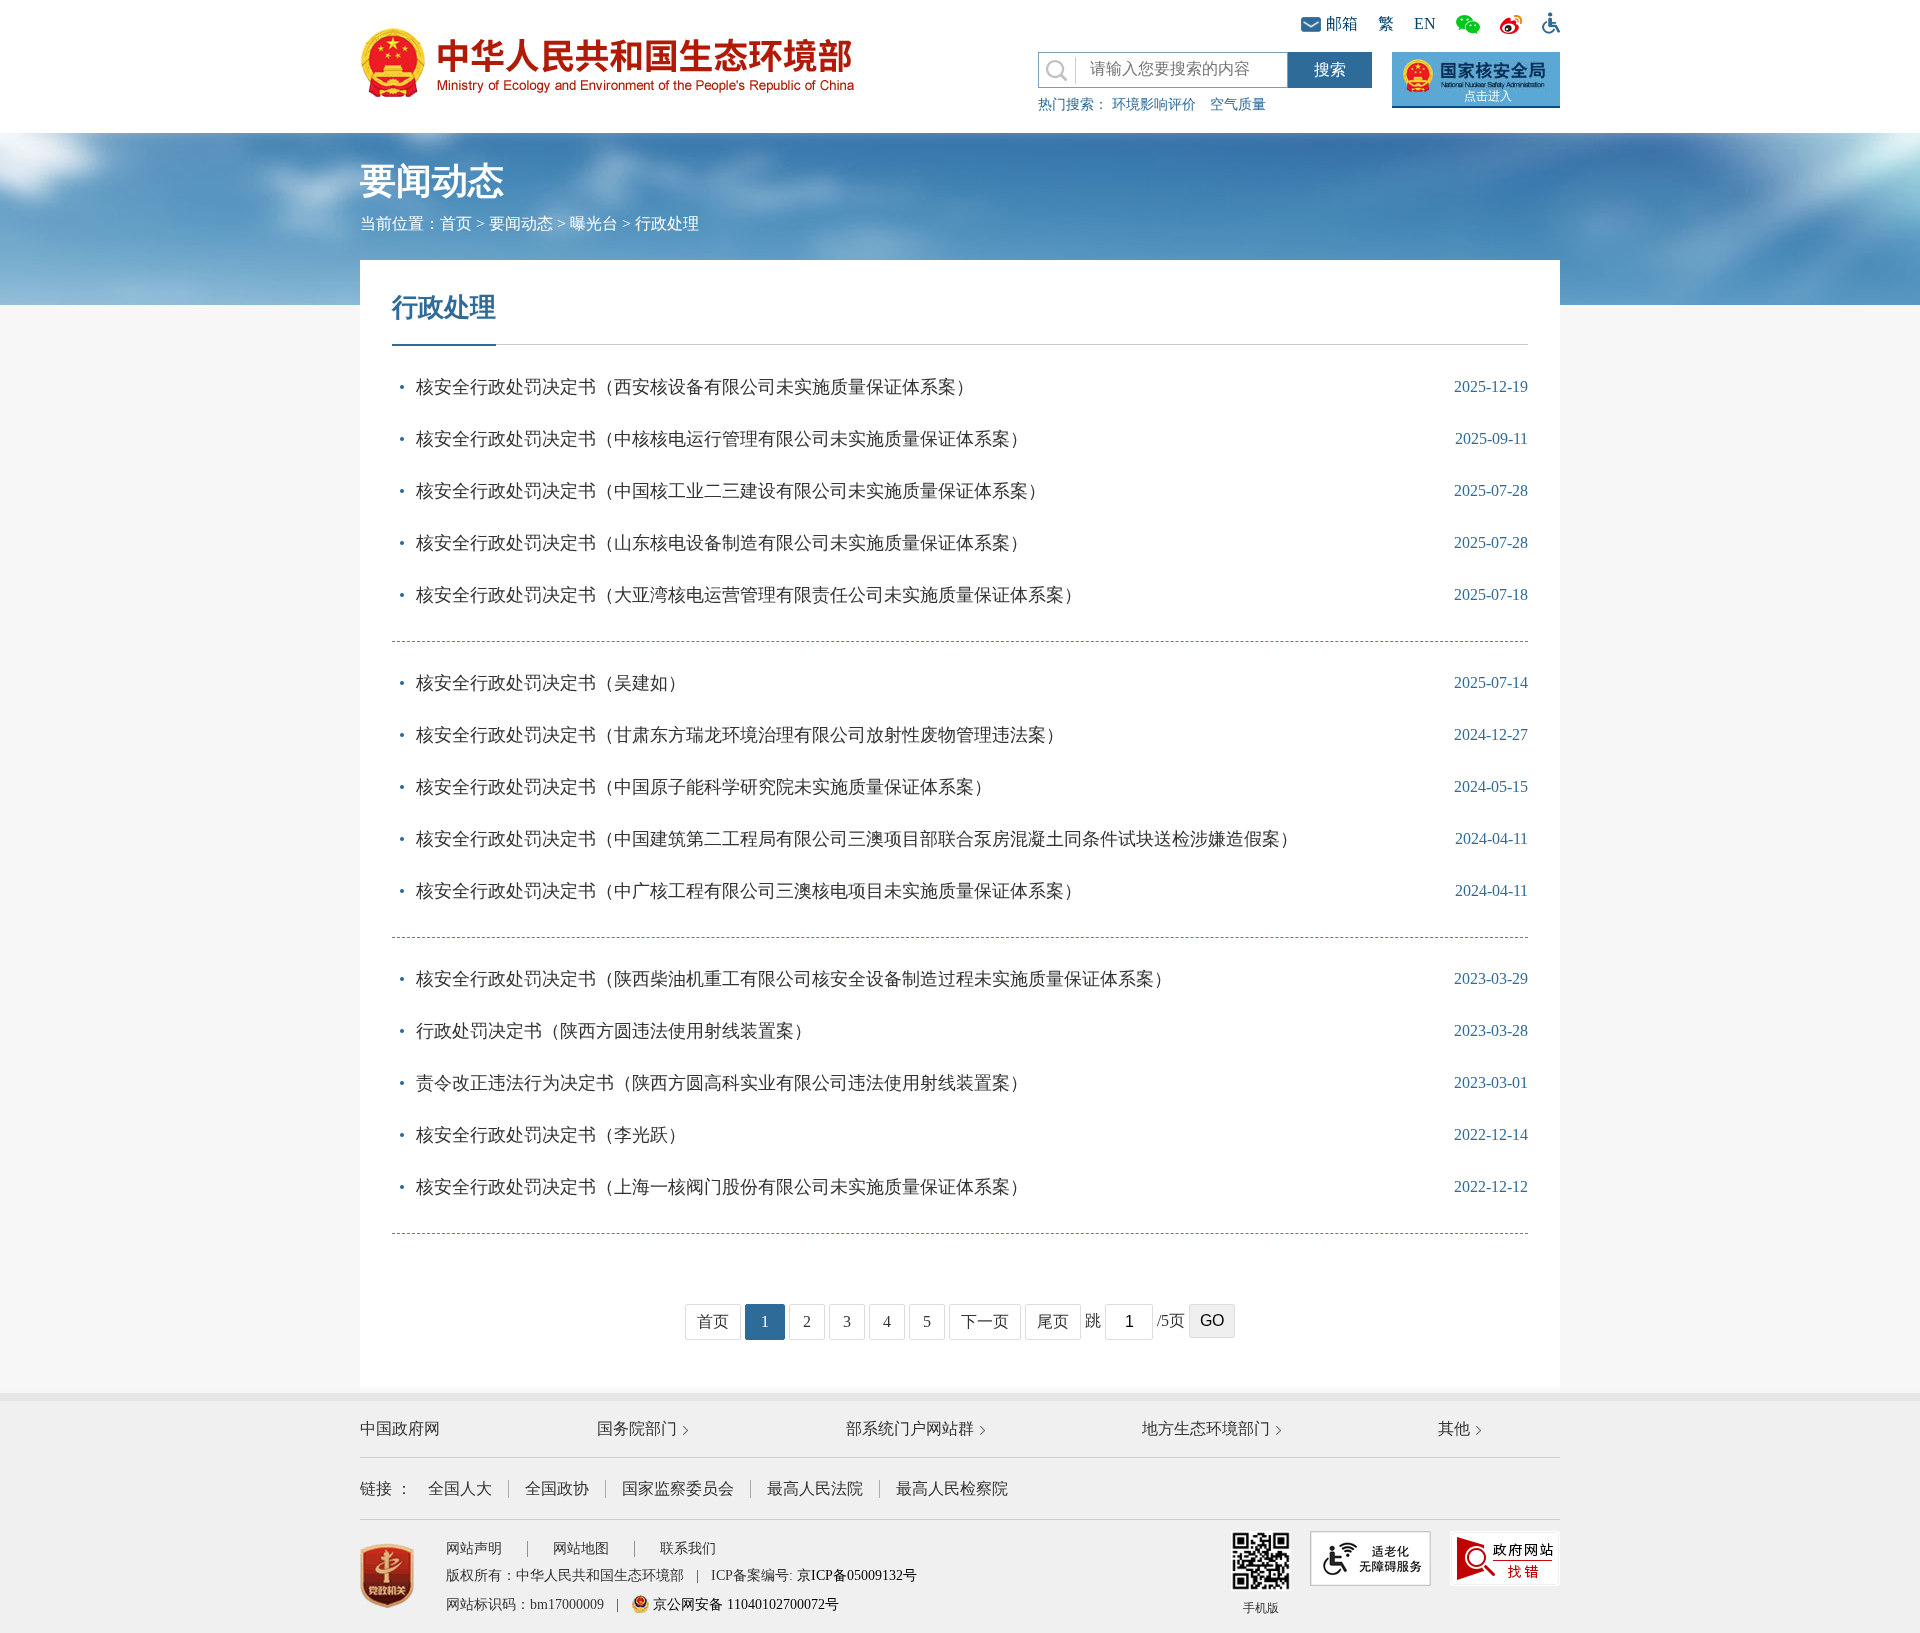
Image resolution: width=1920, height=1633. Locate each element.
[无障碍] (1546, 21)
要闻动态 (521, 223)
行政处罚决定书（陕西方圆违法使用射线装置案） (614, 1031)
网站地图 (581, 1548)
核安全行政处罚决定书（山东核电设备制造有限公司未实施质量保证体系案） (722, 543)
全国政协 (557, 1488)
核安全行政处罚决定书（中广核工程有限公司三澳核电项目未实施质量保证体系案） (749, 891)
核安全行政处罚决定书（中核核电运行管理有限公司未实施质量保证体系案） (722, 439)
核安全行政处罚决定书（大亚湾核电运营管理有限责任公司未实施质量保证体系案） (749, 595)
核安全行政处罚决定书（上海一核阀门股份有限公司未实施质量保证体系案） (722, 1187)
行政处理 (667, 223)
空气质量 (1238, 104)
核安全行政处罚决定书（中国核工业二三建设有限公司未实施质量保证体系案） (731, 491)
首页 (456, 223)
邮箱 (1342, 23)
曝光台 (594, 223)
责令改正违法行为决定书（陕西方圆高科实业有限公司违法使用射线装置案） (722, 1083)
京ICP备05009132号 (857, 1575)
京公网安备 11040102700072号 (744, 1604)
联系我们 (688, 1548)
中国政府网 (400, 1428)
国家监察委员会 (678, 1488)
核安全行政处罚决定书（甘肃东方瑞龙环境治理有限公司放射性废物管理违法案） (740, 735)
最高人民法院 (815, 1488)
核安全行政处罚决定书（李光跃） (551, 1135)
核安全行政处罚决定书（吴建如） (551, 683)
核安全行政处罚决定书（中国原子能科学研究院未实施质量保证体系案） (704, 787)
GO (1212, 1320)
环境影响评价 (1154, 104)
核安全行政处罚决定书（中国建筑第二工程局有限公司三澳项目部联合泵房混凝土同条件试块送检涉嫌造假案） (857, 839)
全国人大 (460, 1488)
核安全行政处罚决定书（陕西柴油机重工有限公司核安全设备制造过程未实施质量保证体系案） (794, 979)
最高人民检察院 (952, 1488)
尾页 (1053, 1321)
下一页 (985, 1321)
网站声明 (474, 1548)
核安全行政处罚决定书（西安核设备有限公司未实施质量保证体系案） (695, 387)
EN (1425, 23)
